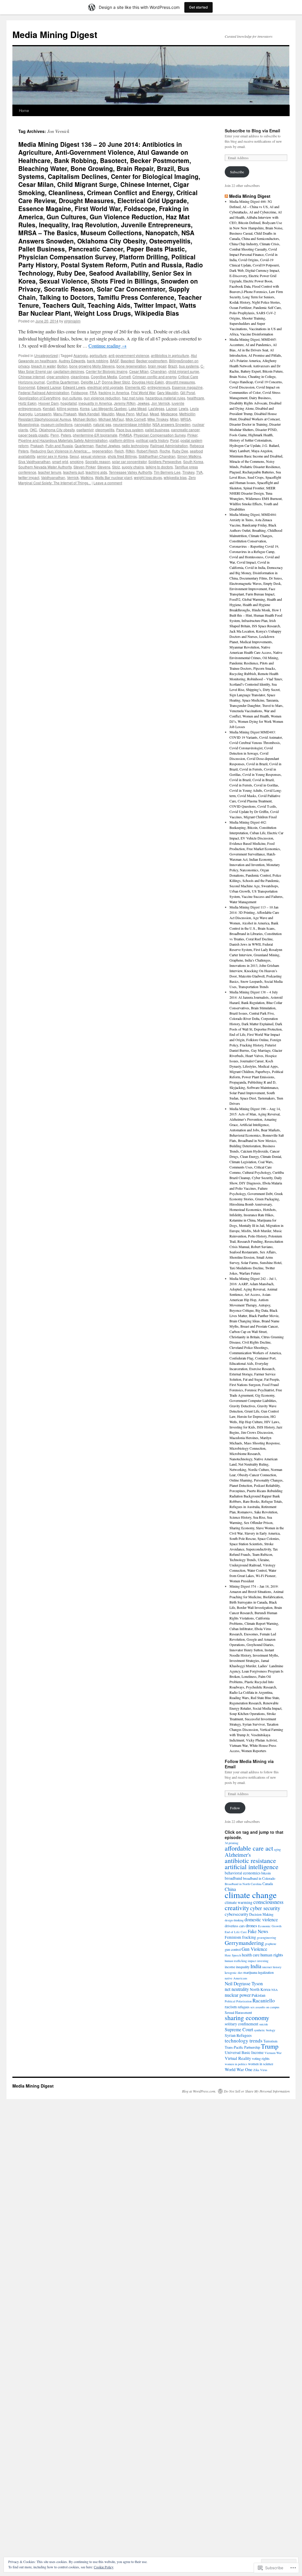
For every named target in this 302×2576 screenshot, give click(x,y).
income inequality (237, 1967)
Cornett (125, 377)
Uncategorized (46, 355)
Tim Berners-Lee (167, 472)
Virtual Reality (238, 2058)
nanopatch (83, 424)
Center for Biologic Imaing (107, 371)
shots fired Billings (122, 456)
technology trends (244, 2041)
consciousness (268, 1902)
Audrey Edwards (72, 361)
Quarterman (84, 446)
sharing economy (247, 2018)
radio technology (135, 446)
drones (251, 1925)
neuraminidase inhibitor (132, 424)
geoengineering (266, 1938)
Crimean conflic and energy (154, 377)
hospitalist (69, 403)
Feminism (233, 1937)
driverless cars (235, 1926)
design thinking (234, 1920)
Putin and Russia (59, 446)
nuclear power (238, 1995)
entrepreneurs (159, 387)
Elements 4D (135, 387)
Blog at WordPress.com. (199, 2091)
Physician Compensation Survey (160, 435)
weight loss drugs (148, 477)
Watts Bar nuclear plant (114, 477)
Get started (198, 7)
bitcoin (266, 1873)
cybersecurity (237, 1914)
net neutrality (237, 1989)
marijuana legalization (258, 1972)
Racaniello (264, 2000)
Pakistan (258, 1995)
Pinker (192, 435)
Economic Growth (270, 1926)
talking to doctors (159, 467)
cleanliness (80, 377)
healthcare (196, 398)
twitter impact (29, 477)
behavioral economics (243, 1873)
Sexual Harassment (238, 2012)
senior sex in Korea (52, 456)
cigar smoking (58, 377)
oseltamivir (85, 430)
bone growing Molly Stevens (92, 366)
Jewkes (143, 403)
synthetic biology (265, 2030)
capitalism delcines (69, 371)
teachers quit (73, 472)
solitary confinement (242, 2024)
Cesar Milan (139, 371)
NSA (275, 1990)
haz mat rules (133, 398)
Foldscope (79, 392)
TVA (199, 472)
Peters (66, 435)
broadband (233, 1878)
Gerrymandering (244, 1943)
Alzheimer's (238, 1855)
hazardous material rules (165, 398)
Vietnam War (273, 2053)
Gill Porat (188, 392)
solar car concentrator (129, 461)
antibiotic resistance (250, 1860)
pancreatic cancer (185, 430)
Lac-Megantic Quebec (109, 408)
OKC (33, 430)
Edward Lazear (49, 387)
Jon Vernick (161, 403)
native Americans (236, 1978)
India (256, 1966)
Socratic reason (98, 461)
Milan (174, 419)
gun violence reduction (102, 398)
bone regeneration (131, 366)
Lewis (183, 408)
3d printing (232, 1843)
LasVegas (156, 408)
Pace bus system (130, 430)
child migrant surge (184, 371)
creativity (237, 1908)
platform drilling (122, 440)
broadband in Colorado (259, 1878)
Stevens (104, 467)
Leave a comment (108, 483)
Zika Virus (260, 2070)
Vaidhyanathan (53, 477)
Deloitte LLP (90, 382)
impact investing (258, 1961)
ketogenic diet (234, 1973)
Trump (270, 2046)
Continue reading (107, 346)
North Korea (260, 1989)
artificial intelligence (252, 1867)
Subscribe (237, 172)
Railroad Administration (169, 446)
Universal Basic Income (244, 2052)
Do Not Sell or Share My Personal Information (257, 2091)
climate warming (239, 1902)
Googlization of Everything (39, 398)
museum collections (57, 424)
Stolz (116, 467)
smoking (77, 461)
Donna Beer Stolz (116, 382)
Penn (55, 435)
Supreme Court (239, 2029)
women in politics (236, 2064)
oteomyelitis (105, 430)
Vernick (73, 477)
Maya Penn (125, 414)
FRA (93, 392)
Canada (268, 1884)
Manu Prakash (65, 414)
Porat (174, 440)
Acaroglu (81, 355)
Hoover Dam (49, 403)
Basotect (128, 361)
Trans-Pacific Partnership (242, 2047)
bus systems (189, 366)
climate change (251, 1895)
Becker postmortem (152, 361)
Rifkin (130, 451)
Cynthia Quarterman (63, 382)
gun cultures (72, 398)
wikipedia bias (175, 477)
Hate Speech (233, 1955)
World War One (239, 2069)
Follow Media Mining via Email (249, 1764)
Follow (235, 1808)
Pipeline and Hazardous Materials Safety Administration (63, 440)
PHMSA (125, 435)
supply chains (133, 467)
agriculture (98, 355)
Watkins (87, 477)
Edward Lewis (74, 387)
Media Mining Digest (55, 34)
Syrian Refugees (238, 2035)
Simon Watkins (189, 456)
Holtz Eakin (27, 403)
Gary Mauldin (168, 392)
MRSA (186, 419)
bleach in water (43, 366)
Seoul (74, 456)
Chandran (159, 371)
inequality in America (95, 403)
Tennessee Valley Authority (130, 472)
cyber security (265, 1908)
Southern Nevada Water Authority (45, 467)
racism (231, 2007)
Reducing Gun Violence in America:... (60, 451)
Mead (154, 414)
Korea (85, 408)
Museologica (29, 424)
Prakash (37, 446)
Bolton (62, 366)
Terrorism (270, 2041)
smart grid (60, 461)
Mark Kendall (89, 414)
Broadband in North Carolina (243, 1884)
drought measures (180, 382)
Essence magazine (187, 387)
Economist (27, 387)
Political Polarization (238, 2001)
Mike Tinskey (158, 419)
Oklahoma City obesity (57, 430)
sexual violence (93, 456)
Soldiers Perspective (165, 461)
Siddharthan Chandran (157, 456)
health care (251, 1955)
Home (24, 110)
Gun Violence (254, 1949)
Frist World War (143, 392)
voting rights (261, 2058)
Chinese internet (32, 377)
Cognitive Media (104, 377)
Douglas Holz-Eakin (148, 382)
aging (277, 1849)
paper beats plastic (33, 435)
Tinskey (188, 472)
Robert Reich (147, 451)
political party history (152, 440)
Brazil (173, 366)
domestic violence (261, 1919)
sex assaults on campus (265, 2007)
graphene (271, 1944)
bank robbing (98, 361)
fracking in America (114, 392)
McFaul (142, 414)
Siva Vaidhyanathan (34, 461)
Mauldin (108, 414)
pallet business (157, 430)
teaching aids (96, 472)
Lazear (171, 408)
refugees (244, 2007)
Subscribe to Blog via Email (252, 131)
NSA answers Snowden (171, 424)
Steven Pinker (84, 467)
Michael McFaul (111, 419)
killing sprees (68, 408)
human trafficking (236, 1961)
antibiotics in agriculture (170, 355)
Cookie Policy (104, 2567)
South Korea (193, 461)
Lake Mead (138, 408)
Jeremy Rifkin (125, 403)
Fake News (258, 1931)
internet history (272, 1967)
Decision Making (261, 1914)
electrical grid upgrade (105, 387)
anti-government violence (129, 355)
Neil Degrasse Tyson (244, 1983)
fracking (249, 1937)
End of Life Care (236, 1932)
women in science (261, 2064)
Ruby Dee (180, 451)
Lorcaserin (43, 414)
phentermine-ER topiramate (95, 435)
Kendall (49, 408)
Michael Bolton (85, 419)
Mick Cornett (136, 419)
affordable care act (249, 1848)
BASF (114, 361)
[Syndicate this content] (226, 196)
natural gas (102, 424)
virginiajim (72, 321)
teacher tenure (50, 472)
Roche (165, 451)
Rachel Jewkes (108, 446)
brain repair (157, 366)
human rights (272, 1955)
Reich (119, 451)
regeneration (102, 451)
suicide (264, 2024)
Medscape (169, 414)
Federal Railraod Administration (44, 392)
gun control (233, 1949)
